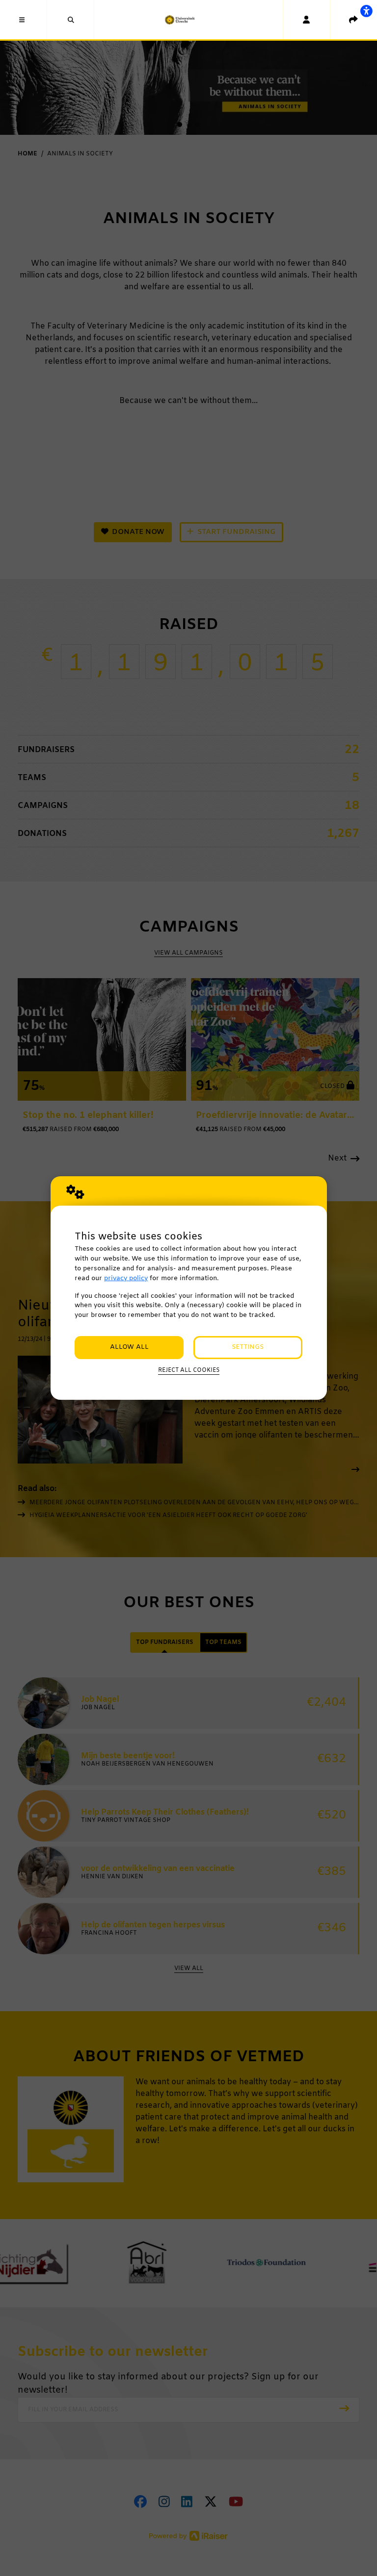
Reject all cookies (189, 1370)
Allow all (129, 1347)
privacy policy (126, 1278)
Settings (248, 1347)
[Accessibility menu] (366, 11)
